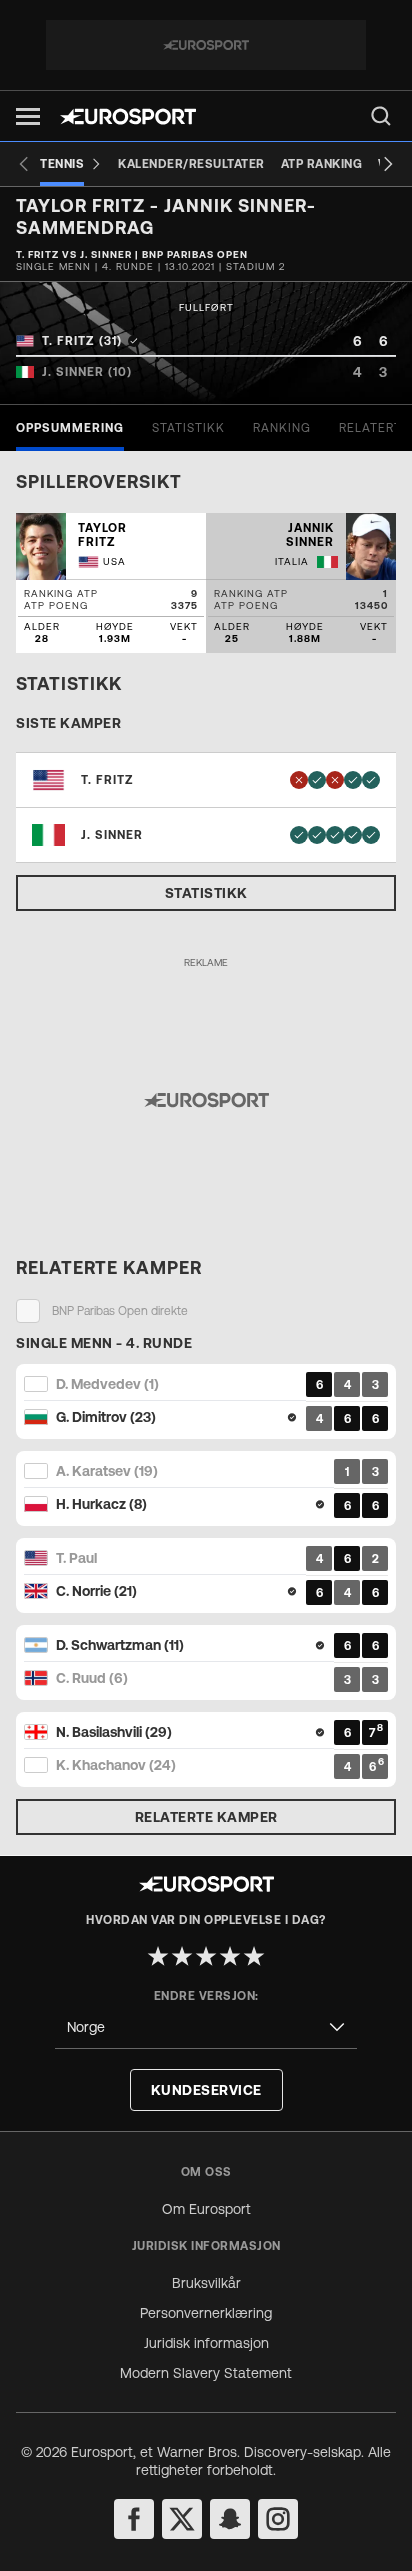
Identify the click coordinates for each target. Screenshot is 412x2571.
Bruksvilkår (206, 2283)
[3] (206, 1956)
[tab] (70, 428)
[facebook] (134, 2519)
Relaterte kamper (206, 1817)
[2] (182, 1956)
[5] (254, 1956)
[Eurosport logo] (128, 116)
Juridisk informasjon (206, 2343)
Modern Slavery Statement (206, 2373)
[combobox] (206, 2027)
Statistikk (206, 893)
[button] (28, 116)
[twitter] (182, 2519)
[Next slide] (388, 164)
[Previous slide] (24, 164)
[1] (158, 1956)
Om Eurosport (206, 2209)
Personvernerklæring (206, 2313)
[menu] (381, 116)
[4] (230, 1956)
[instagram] (278, 2519)
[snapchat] (230, 2519)
